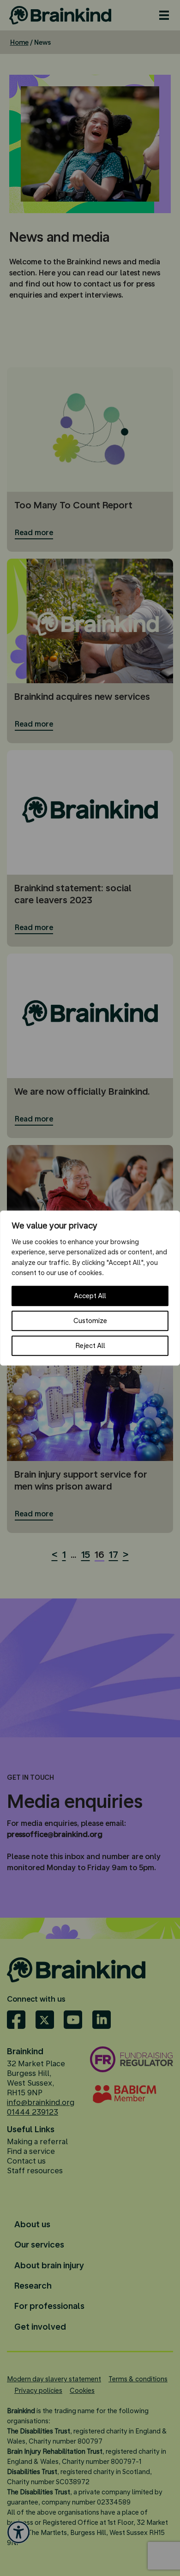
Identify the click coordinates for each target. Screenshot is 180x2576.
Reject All (90, 1346)
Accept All (90, 1296)
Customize (90, 1321)
